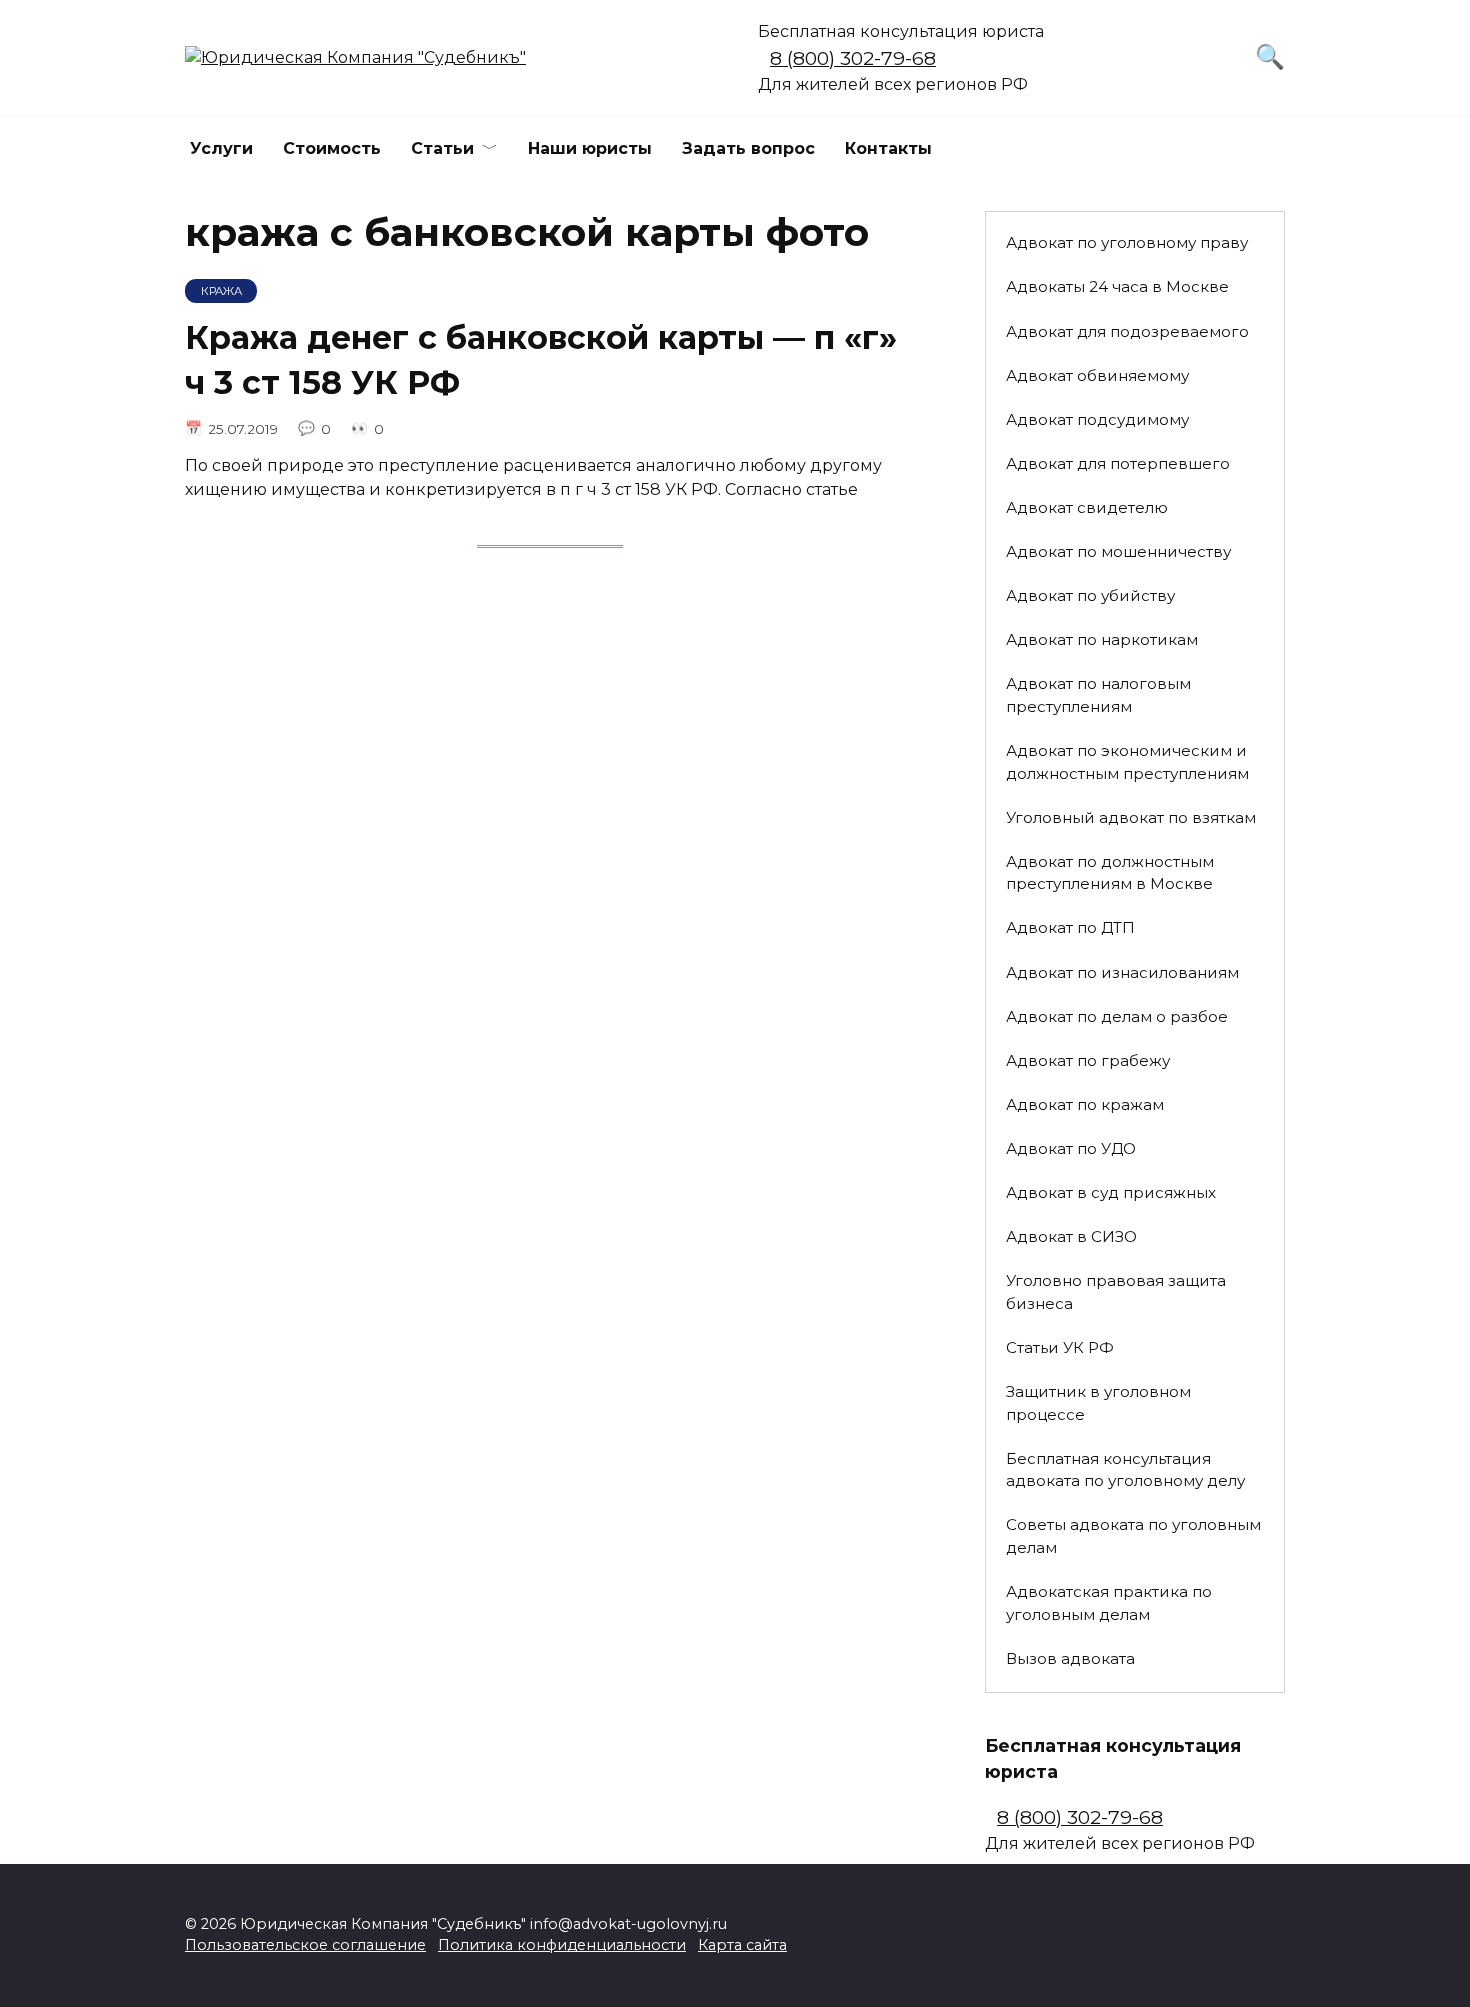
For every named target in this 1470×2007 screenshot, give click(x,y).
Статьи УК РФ (1060, 1347)
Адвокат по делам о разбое (1117, 1016)
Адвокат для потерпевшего (1118, 463)
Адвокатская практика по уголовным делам (1109, 1603)
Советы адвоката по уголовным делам (1133, 1536)
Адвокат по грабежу (1088, 1060)
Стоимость (332, 148)
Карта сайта (742, 1945)
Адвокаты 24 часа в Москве (1117, 286)
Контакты (888, 148)
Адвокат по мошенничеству (1118, 551)
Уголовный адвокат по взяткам (1131, 817)
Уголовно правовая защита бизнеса (1116, 1292)
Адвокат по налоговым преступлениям (1098, 695)
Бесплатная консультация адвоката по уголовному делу (1125, 1470)
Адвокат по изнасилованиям (1122, 972)
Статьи (442, 148)
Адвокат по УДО (1071, 1148)
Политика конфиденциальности (562, 1945)
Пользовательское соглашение (305, 1945)
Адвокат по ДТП (1070, 927)
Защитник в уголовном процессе (1098, 1403)
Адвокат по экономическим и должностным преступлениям (1127, 762)
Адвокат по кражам (1085, 1104)
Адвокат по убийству (1090, 595)
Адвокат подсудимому (1097, 419)
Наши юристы (590, 148)
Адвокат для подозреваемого (1127, 331)
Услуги (221, 148)
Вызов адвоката (1070, 1658)
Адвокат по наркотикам (1102, 639)
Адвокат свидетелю (1087, 507)
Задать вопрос (748, 148)
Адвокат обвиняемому (1097, 375)
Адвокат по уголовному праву (1127, 242)
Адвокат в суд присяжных (1111, 1192)
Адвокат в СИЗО (1071, 1236)
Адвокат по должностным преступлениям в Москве (1110, 873)
